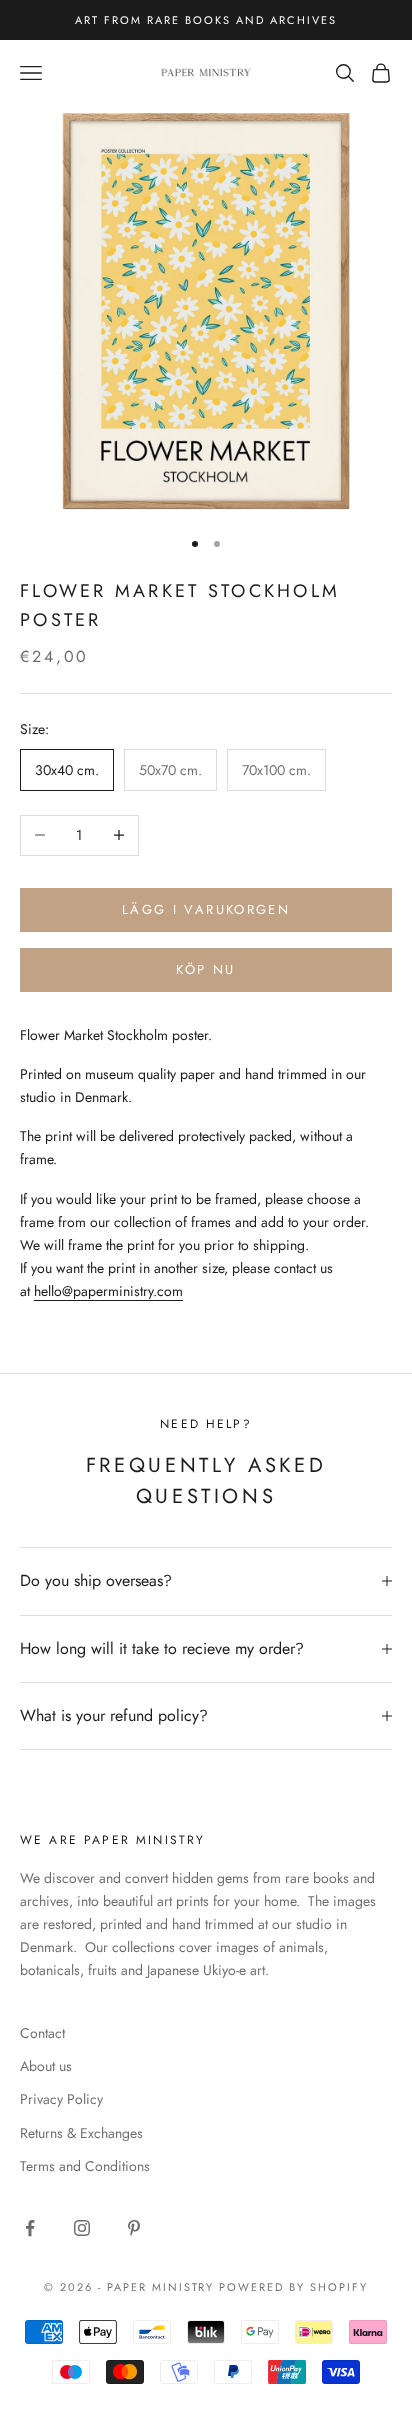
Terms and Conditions (85, 2166)
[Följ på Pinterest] (134, 2228)
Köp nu (205, 969)
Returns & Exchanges (81, 2133)
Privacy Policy (61, 2099)
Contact (42, 2033)
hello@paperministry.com (108, 1291)
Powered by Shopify (293, 2287)
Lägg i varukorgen (206, 909)
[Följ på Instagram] (82, 2228)
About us (46, 2066)
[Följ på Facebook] (30, 2228)
